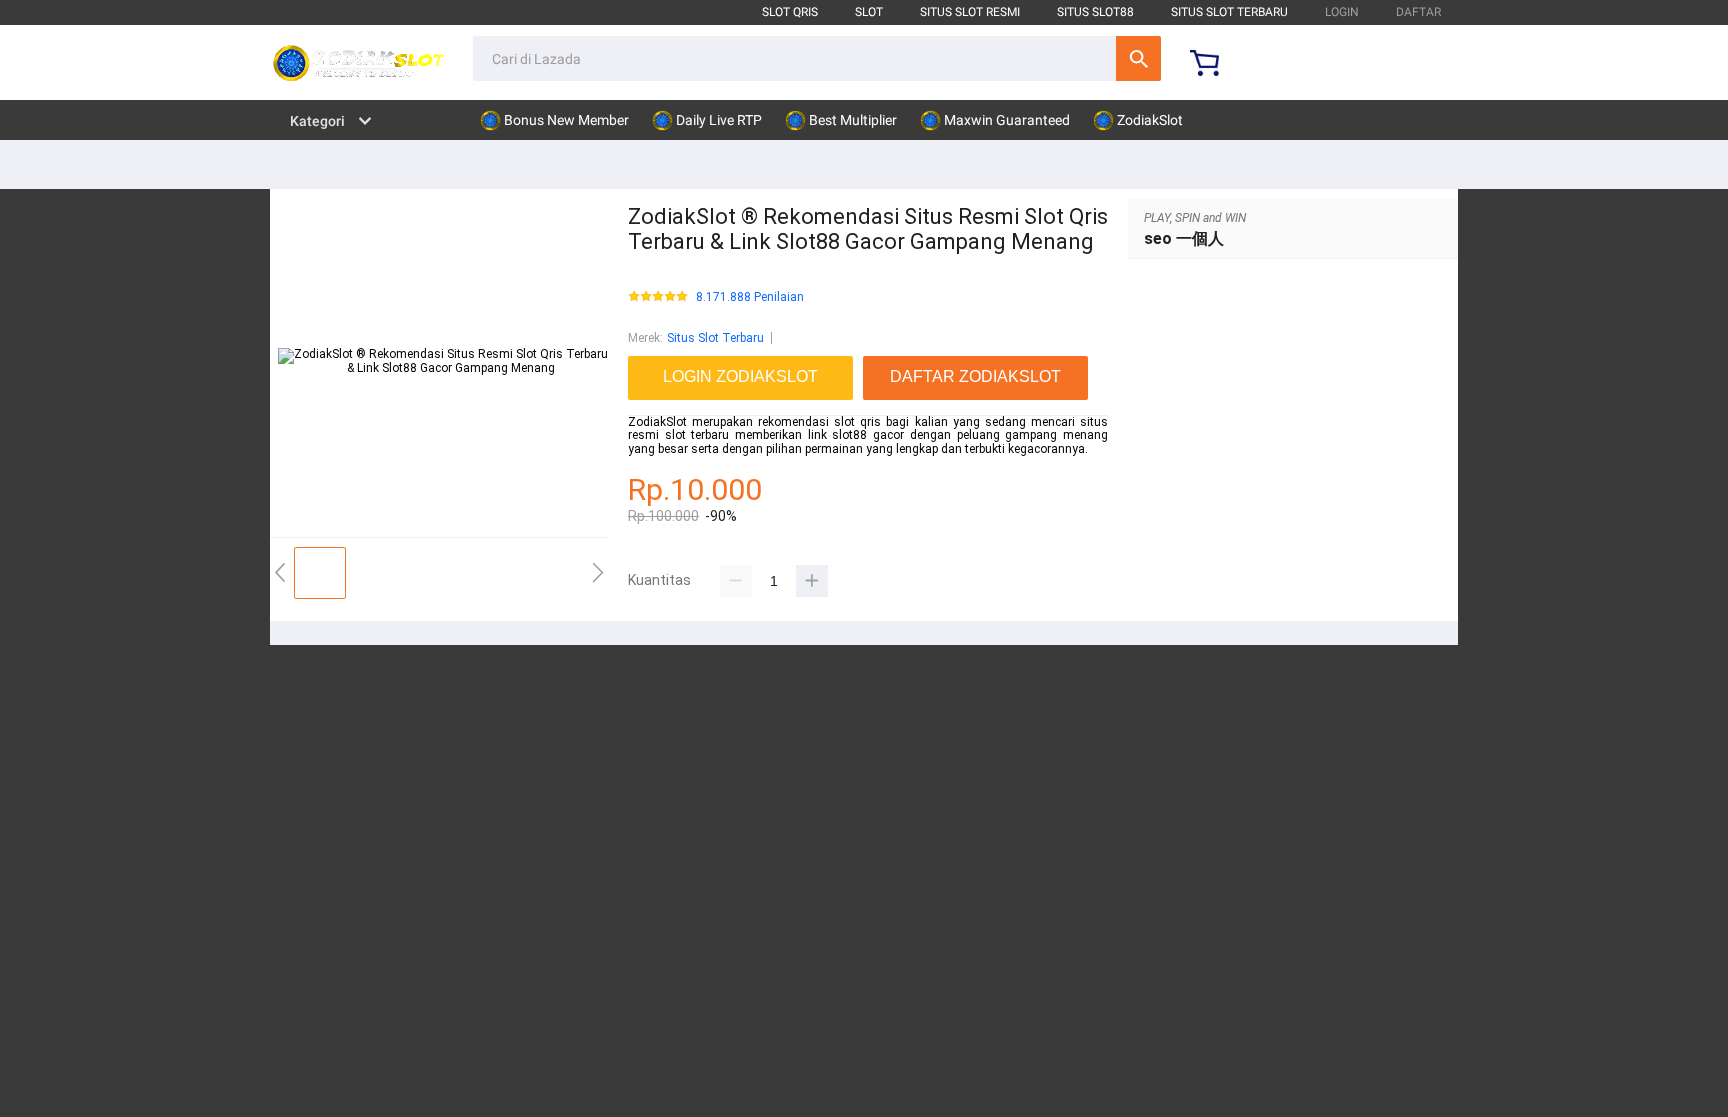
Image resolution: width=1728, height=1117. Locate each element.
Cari (1138, 58)
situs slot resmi (970, 12)
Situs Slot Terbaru (715, 338)
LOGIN (1342, 12)
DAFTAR (1418, 12)
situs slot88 (1095, 12)
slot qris (790, 12)
